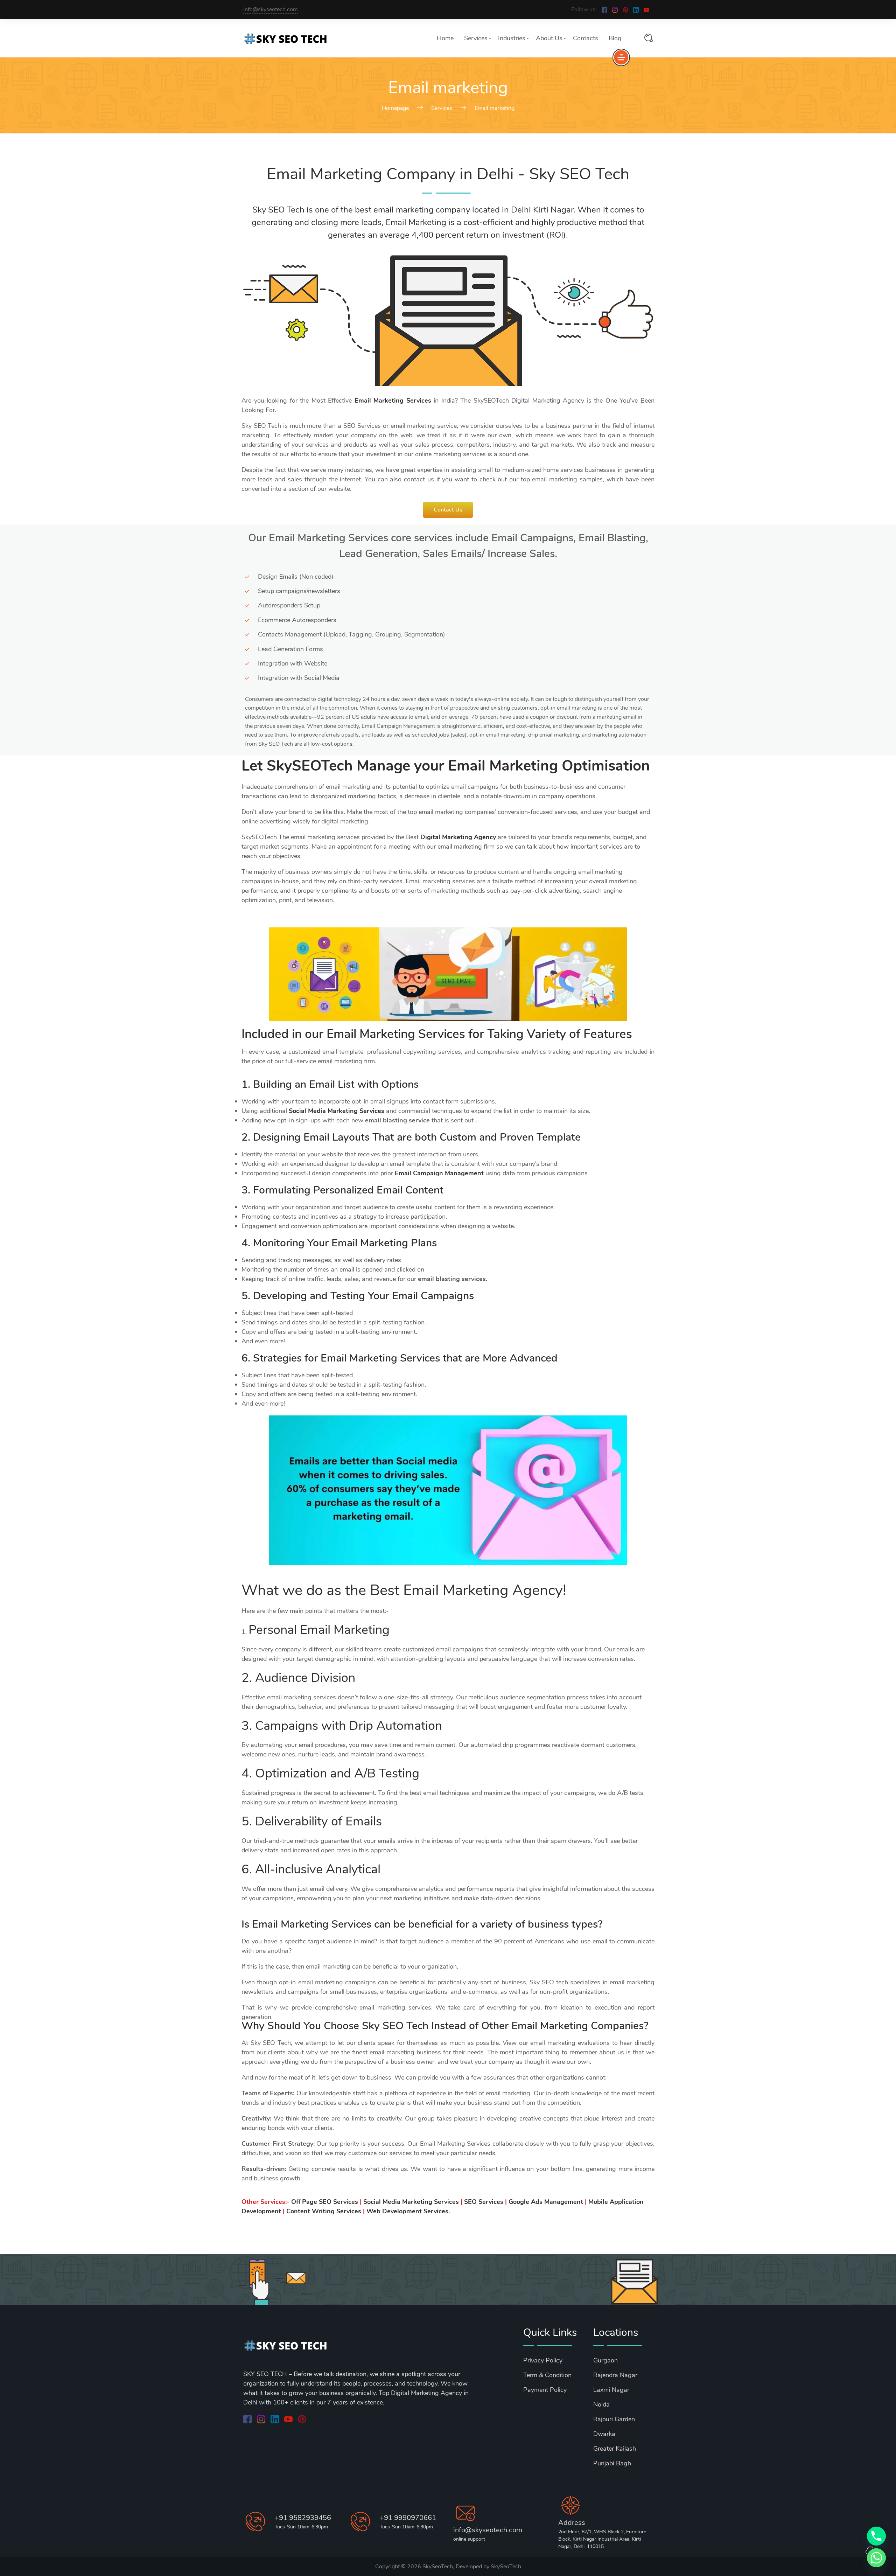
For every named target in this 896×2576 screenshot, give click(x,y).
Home (445, 38)
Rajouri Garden (614, 2419)
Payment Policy (545, 2390)
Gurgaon (605, 2360)
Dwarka (604, 2434)
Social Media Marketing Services (337, 1111)
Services (476, 38)
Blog (615, 38)
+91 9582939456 (303, 2518)
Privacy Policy (543, 2360)
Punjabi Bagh (612, 2463)
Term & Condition (547, 2375)
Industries (512, 38)
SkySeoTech (506, 2567)
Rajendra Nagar (615, 2375)
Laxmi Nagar (611, 2390)
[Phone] (876, 2536)
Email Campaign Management (439, 1173)
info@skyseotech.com (271, 9)
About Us (549, 38)
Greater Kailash (615, 2449)
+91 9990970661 (408, 2518)
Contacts (586, 38)
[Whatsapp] (876, 2558)
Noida (601, 2404)
